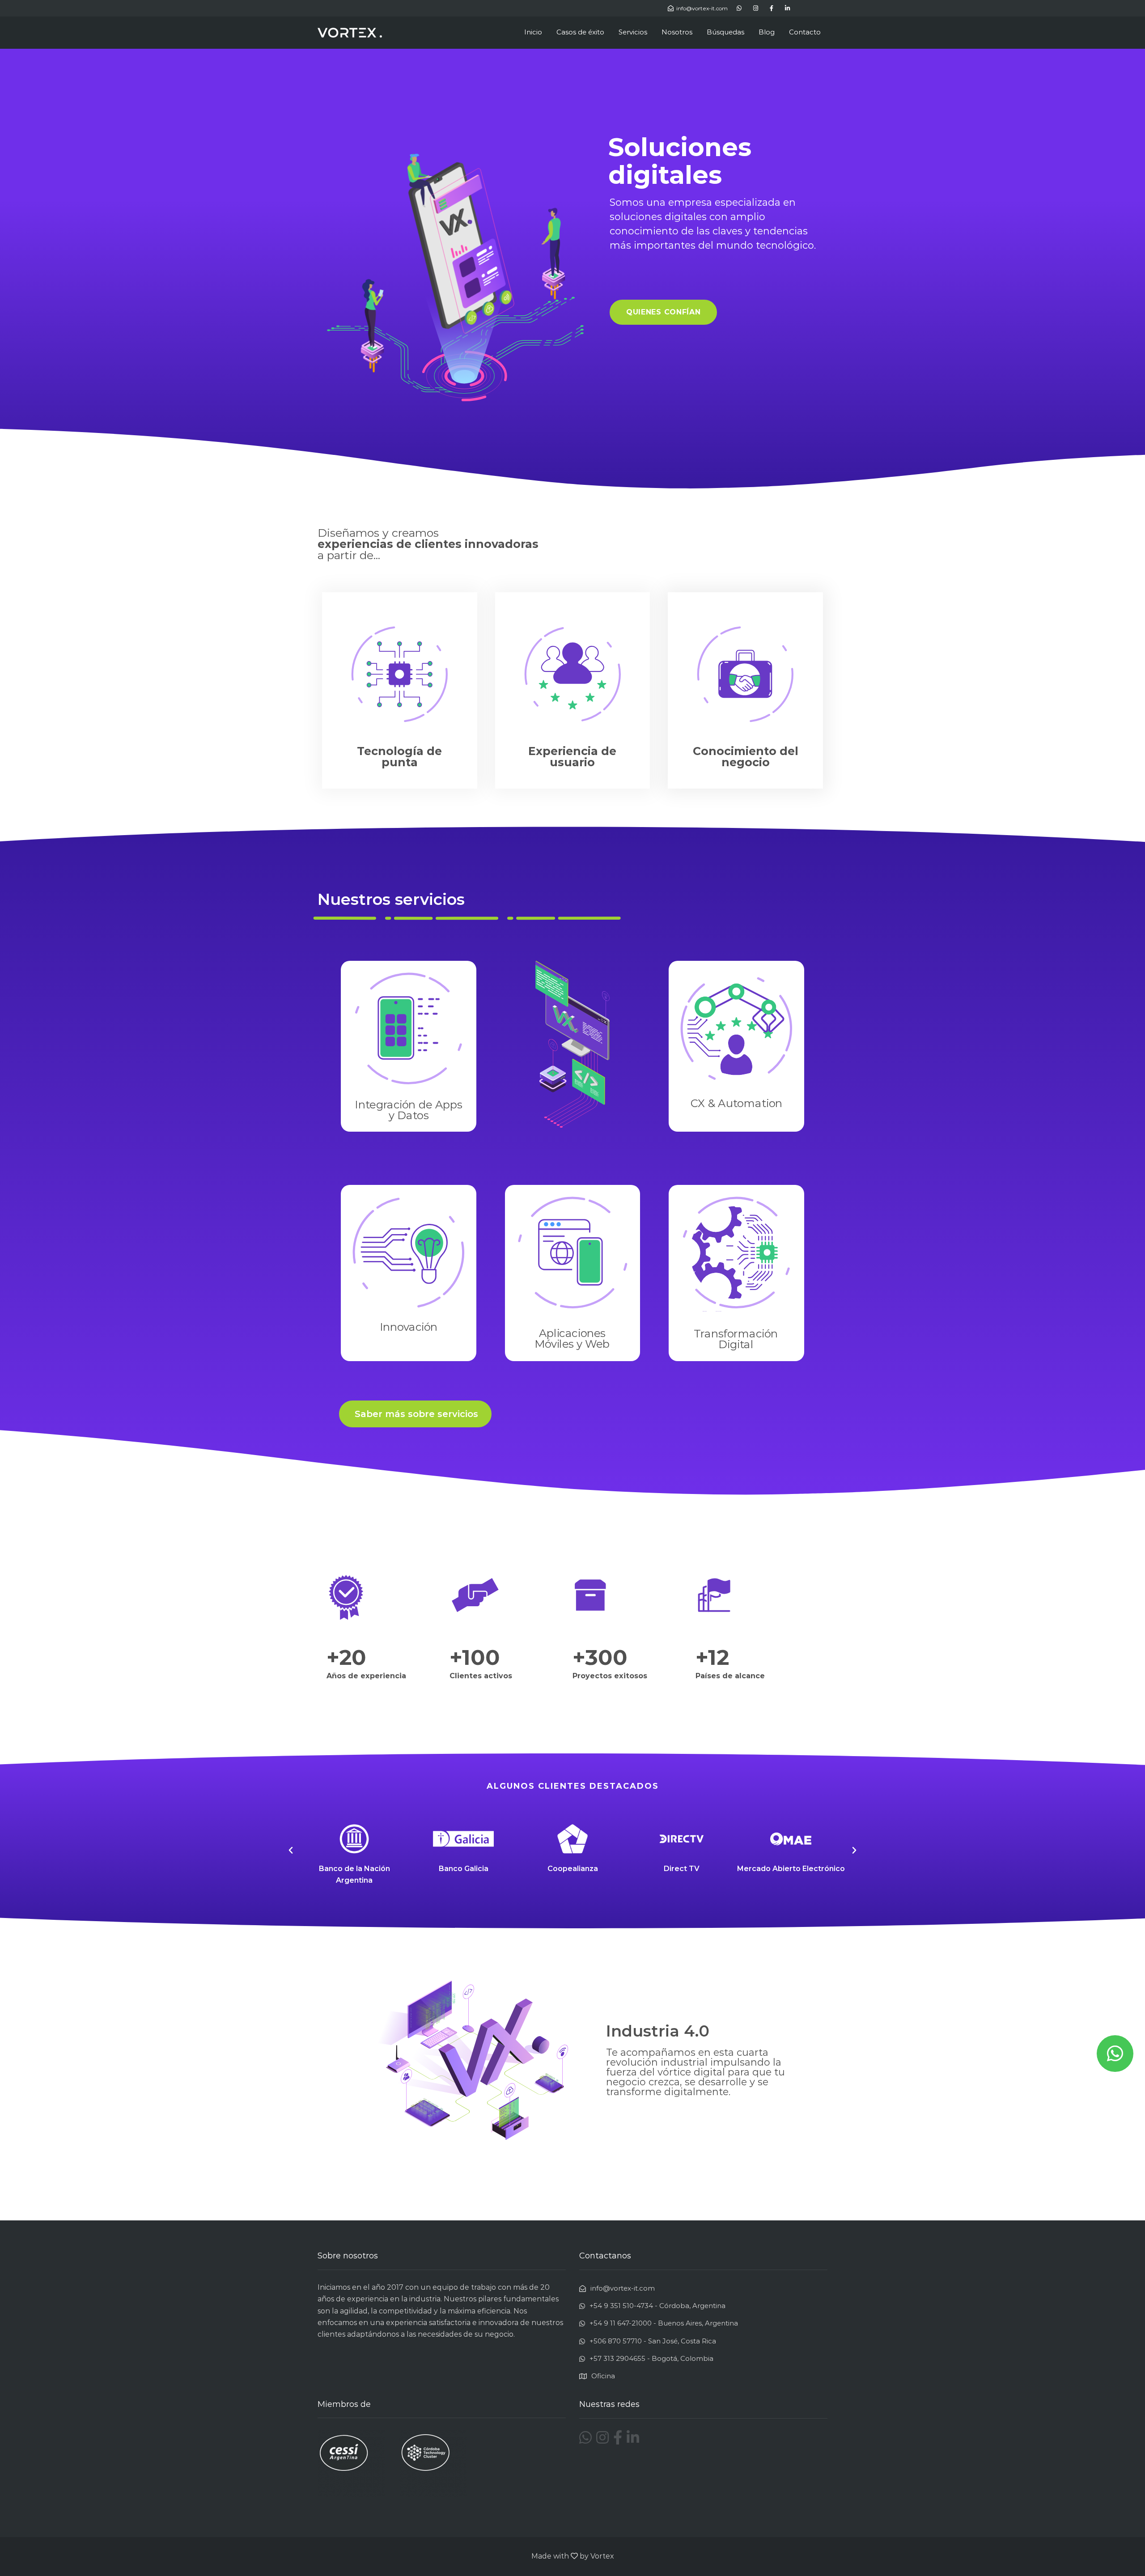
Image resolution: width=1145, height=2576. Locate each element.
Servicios (633, 32)
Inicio (533, 32)
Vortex (602, 2556)
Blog (767, 32)
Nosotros (677, 32)
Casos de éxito (580, 32)
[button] (664, 312)
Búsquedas (725, 32)
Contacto (805, 32)
